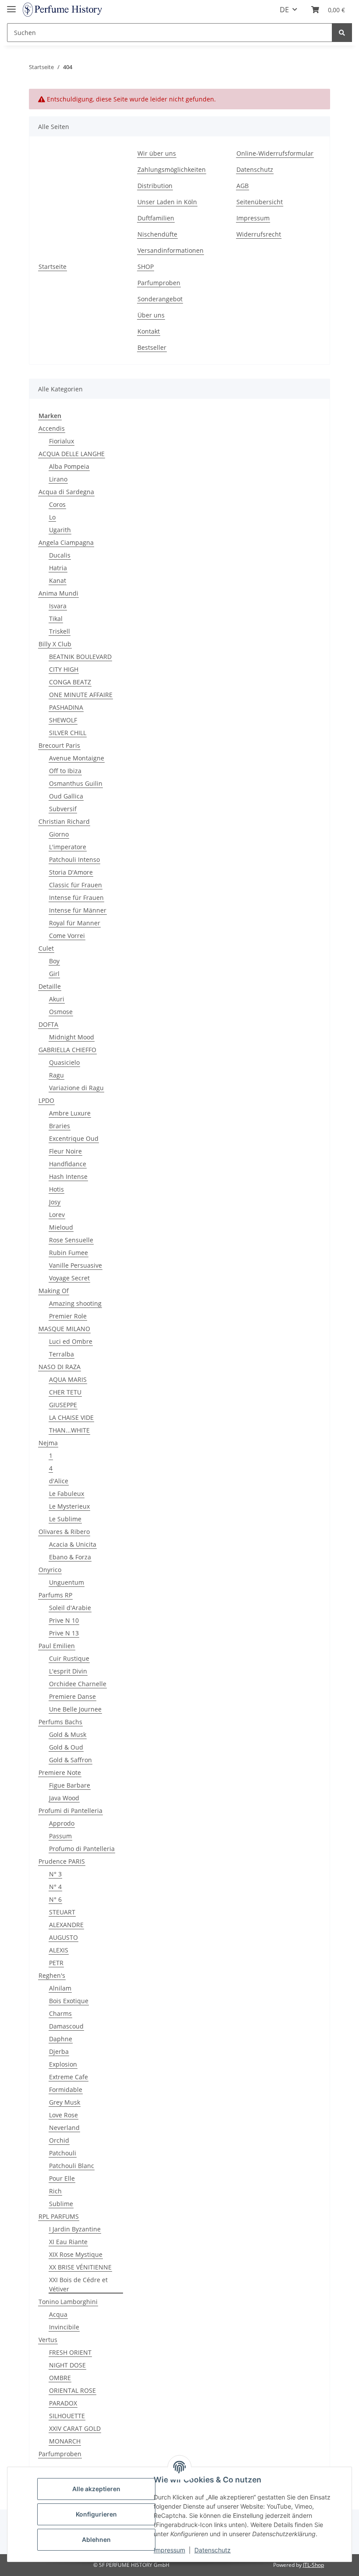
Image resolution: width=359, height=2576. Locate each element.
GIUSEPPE (63, 1405)
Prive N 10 (64, 1620)
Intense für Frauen (76, 898)
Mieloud (61, 1227)
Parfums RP (55, 1595)
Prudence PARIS (62, 1861)
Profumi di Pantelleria (70, 1811)
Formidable (66, 2090)
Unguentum (67, 1582)
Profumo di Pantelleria (82, 1849)
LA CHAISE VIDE (71, 1417)
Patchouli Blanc (72, 2166)
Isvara (58, 606)
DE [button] (284, 10)
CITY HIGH (64, 669)
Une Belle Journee (75, 1709)
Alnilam (60, 1988)
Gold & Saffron (70, 1760)
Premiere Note (60, 1773)
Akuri (57, 999)
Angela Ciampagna (66, 542)
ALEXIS (59, 1950)
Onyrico (50, 1570)
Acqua (58, 2314)
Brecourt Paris (59, 745)
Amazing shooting (75, 1303)
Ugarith (60, 530)
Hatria (58, 568)
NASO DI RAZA (60, 1367)
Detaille (50, 986)
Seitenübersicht (260, 202)
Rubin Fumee (69, 1253)
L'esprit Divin (68, 1671)
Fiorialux (62, 441)
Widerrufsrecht (259, 234)
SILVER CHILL (68, 733)
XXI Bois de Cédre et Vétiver (78, 2284)
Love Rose (63, 2115)
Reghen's (52, 1975)
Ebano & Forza (70, 1557)
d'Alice (59, 1481)
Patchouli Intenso (74, 859)
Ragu (56, 1075)
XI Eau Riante (68, 2242)
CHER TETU (65, 1392)
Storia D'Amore (71, 872)
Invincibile (64, 2327)
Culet (46, 948)
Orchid (59, 2140)
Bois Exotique (69, 2001)
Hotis (56, 1189)
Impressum (253, 218)
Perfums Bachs (60, 1722)
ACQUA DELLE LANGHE (72, 454)
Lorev (57, 1215)
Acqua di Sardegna (66, 492)
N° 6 (55, 1899)
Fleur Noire (65, 1151)
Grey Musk (65, 2102)
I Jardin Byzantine (75, 2229)
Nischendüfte (157, 234)
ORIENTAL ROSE (72, 2390)
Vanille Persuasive (76, 1265)
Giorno (59, 834)
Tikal (56, 619)
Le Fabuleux (67, 1494)
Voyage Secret (69, 1278)
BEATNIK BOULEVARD (80, 657)
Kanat (58, 580)
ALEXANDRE (66, 1925)
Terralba (62, 1354)
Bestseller (152, 347)
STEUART (62, 1912)
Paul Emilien (57, 1646)
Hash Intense (68, 1176)
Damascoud (66, 2026)
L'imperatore (68, 847)
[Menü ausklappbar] (11, 5)
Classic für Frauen (76, 885)
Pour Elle (62, 2178)
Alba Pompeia (69, 466)
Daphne (61, 2039)
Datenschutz (255, 169)
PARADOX (63, 2403)
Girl (54, 974)
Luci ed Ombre (71, 1341)
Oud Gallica (66, 796)
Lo (52, 517)
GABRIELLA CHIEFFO (67, 1050)
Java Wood (64, 1798)
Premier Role (68, 1316)
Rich (55, 2191)
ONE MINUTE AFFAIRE (81, 695)
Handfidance (68, 1164)
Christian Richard (64, 821)
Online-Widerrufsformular (275, 153)
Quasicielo (64, 1062)
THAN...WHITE (69, 1430)
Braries (60, 1126)
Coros (57, 504)
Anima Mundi (58, 593)
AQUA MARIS (68, 1379)
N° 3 (55, 1874)
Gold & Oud (66, 1747)
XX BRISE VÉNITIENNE (80, 2267)
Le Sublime (65, 1519)
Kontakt (149, 331)
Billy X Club (55, 644)
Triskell (60, 631)
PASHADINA (66, 707)
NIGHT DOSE (67, 2365)
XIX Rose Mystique (76, 2254)
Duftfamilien (156, 218)
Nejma (48, 1443)
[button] (328, 10)
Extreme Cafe (69, 2077)
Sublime (61, 2204)
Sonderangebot (160, 299)
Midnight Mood (72, 1037)
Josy (55, 1202)
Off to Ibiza (65, 771)
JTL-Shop (313, 2565)
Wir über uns (157, 153)
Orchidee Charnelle (78, 1684)
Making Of (54, 1291)
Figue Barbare (70, 1785)
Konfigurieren (96, 2514)
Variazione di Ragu (76, 1088)
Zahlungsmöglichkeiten (172, 169)
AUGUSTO (63, 1937)
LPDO (46, 1100)
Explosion (63, 2064)
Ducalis (60, 555)
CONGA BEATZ (70, 682)
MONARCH (65, 2441)
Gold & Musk (68, 1734)
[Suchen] (342, 33)
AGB (243, 186)
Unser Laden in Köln (167, 202)
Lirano (58, 479)
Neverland (64, 2128)
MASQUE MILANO (64, 1329)
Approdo (62, 1823)
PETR (56, 1963)
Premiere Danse (72, 1696)
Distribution (155, 186)
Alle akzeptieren (96, 2489)
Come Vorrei (67, 936)
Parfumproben (159, 283)
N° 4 (55, 1887)
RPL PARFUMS (59, 2216)
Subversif (63, 809)
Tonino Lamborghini (68, 2302)
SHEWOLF (63, 720)
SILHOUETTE (67, 2416)
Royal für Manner (75, 923)
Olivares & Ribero (64, 1532)
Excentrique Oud (74, 1138)
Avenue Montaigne (77, 758)
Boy (54, 961)
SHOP (146, 267)
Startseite (53, 267)
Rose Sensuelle (71, 1240)
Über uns (151, 315)
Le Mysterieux (69, 1506)
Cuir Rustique (69, 1658)
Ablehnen (96, 2539)
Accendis (52, 428)
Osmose (61, 1012)
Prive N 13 (64, 1633)
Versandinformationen (171, 250)
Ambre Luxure (70, 1113)
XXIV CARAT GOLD (75, 2428)
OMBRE (60, 2378)
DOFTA (48, 1024)
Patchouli (63, 2153)
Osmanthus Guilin (76, 783)
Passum (60, 1836)
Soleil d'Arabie (70, 1608)
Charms (60, 2013)
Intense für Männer (78, 910)
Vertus (48, 2340)
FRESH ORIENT (70, 2352)
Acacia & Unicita (73, 1544)
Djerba (59, 2051)
